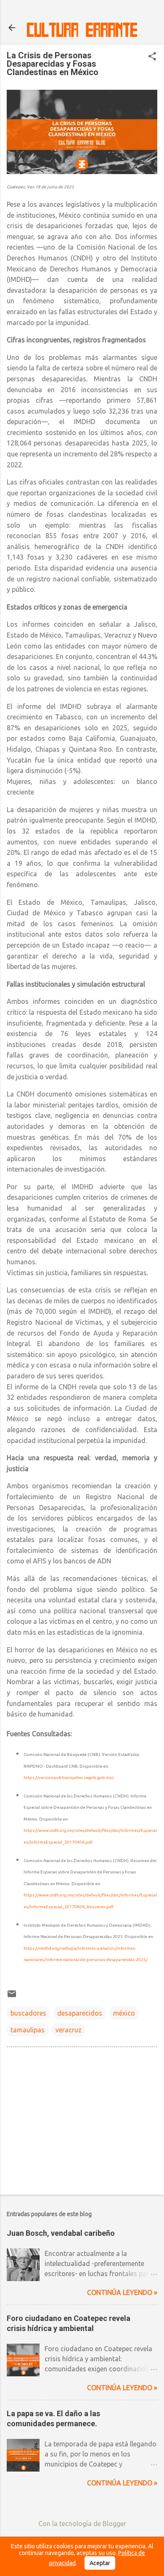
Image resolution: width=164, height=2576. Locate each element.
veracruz (69, 2030)
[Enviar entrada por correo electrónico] (12, 1996)
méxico (124, 2013)
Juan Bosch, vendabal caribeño (61, 2233)
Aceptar (100, 2563)
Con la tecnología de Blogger (82, 2524)
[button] (152, 57)
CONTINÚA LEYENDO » (122, 2292)
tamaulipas (28, 2030)
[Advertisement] (82, 2123)
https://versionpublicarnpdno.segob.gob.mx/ (69, 1778)
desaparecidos (80, 2013)
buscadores (28, 2013)
